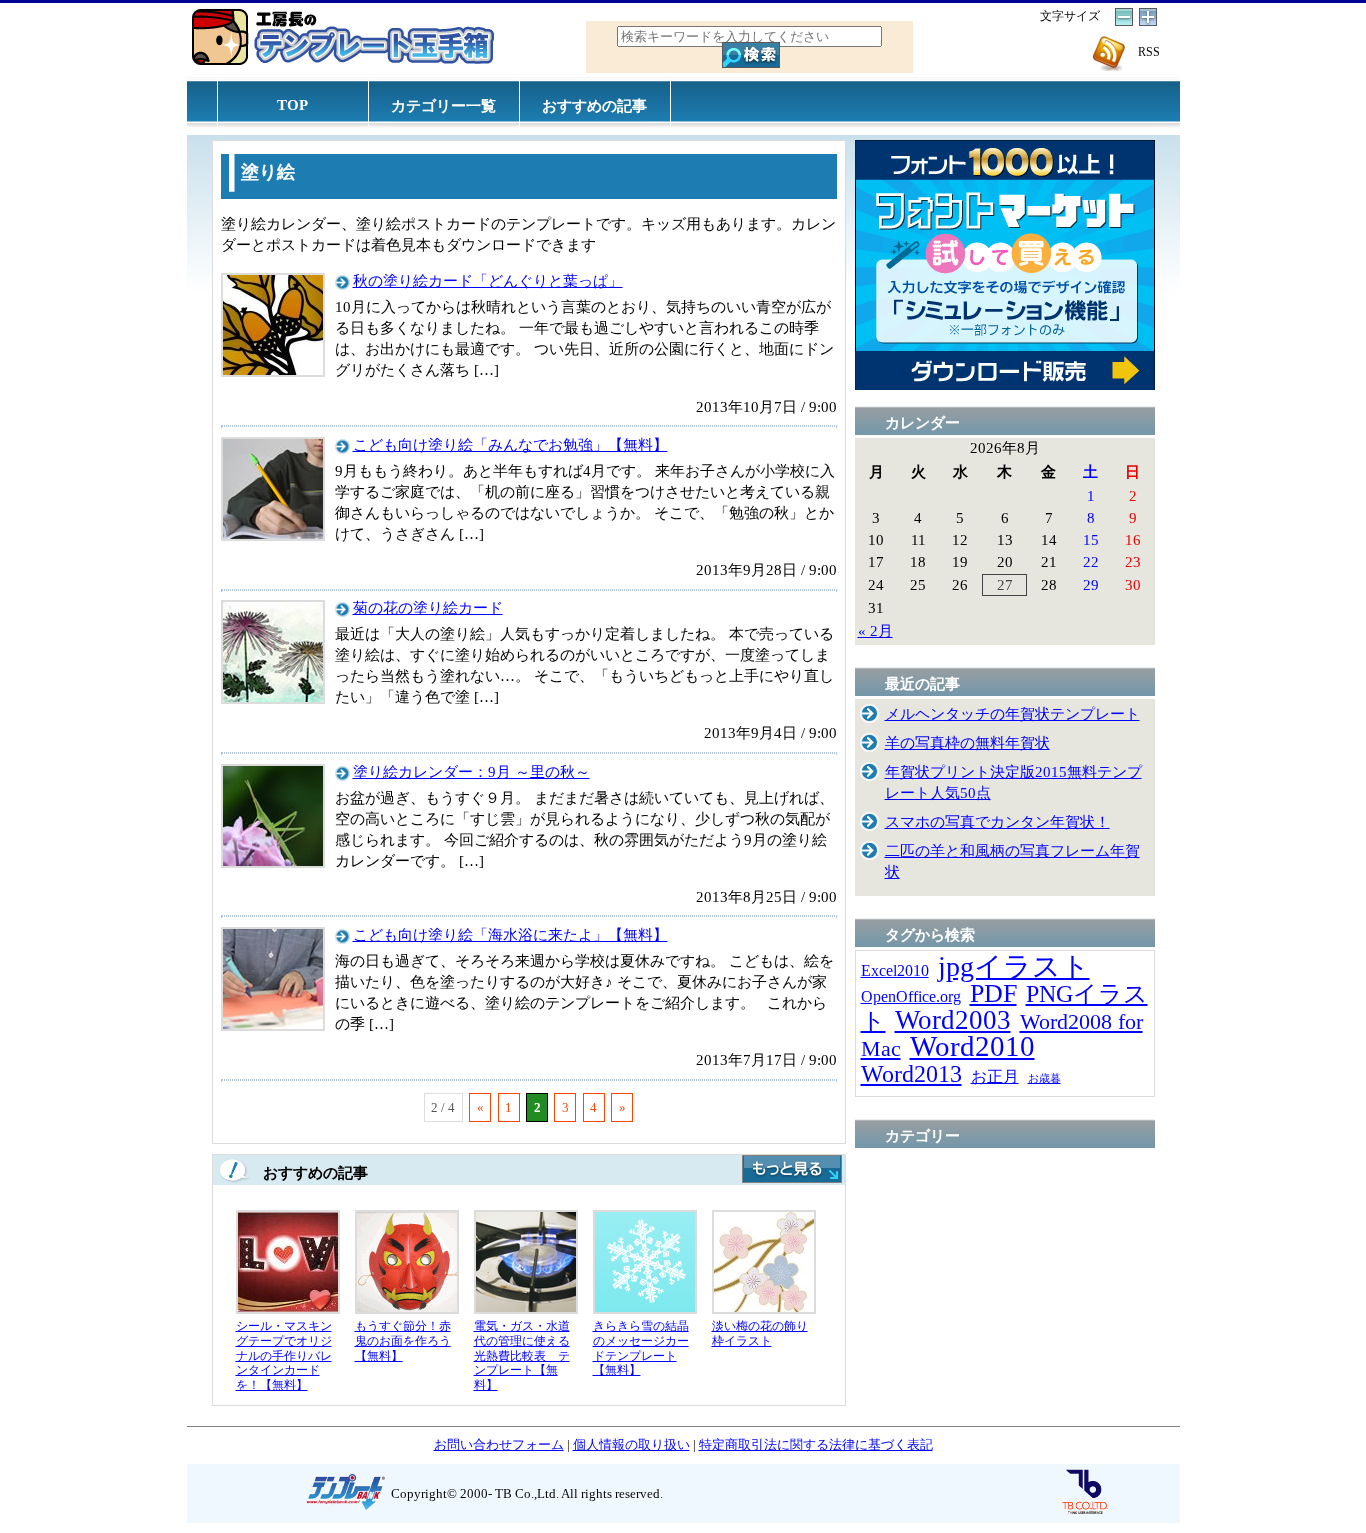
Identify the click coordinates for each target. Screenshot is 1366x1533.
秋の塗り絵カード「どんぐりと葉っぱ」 (488, 280)
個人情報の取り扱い (631, 1444)
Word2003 (953, 1020)
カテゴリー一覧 (443, 105)
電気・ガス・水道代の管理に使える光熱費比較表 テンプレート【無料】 (522, 1355)
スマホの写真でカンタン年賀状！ (997, 821)
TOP (292, 104)
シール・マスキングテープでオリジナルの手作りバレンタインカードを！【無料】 (284, 1355)
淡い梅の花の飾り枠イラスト (760, 1333)
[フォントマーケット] (1005, 384)
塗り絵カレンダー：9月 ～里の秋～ (471, 771)
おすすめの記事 (594, 105)
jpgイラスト (1014, 966)
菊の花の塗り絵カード (428, 607)
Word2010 (972, 1046)
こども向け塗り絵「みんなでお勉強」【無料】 (510, 444)
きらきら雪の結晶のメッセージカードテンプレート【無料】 (641, 1348)
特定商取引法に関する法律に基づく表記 (816, 1444)
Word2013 (911, 1073)
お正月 (995, 1076)
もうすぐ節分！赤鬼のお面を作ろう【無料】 (403, 1340)
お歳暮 (1044, 1078)
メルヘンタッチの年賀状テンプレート (1012, 713)
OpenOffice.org (911, 996)
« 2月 (875, 630)
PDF (993, 993)
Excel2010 (895, 970)
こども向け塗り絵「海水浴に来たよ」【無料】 (510, 934)
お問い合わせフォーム (499, 1444)
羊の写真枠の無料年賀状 (967, 742)
